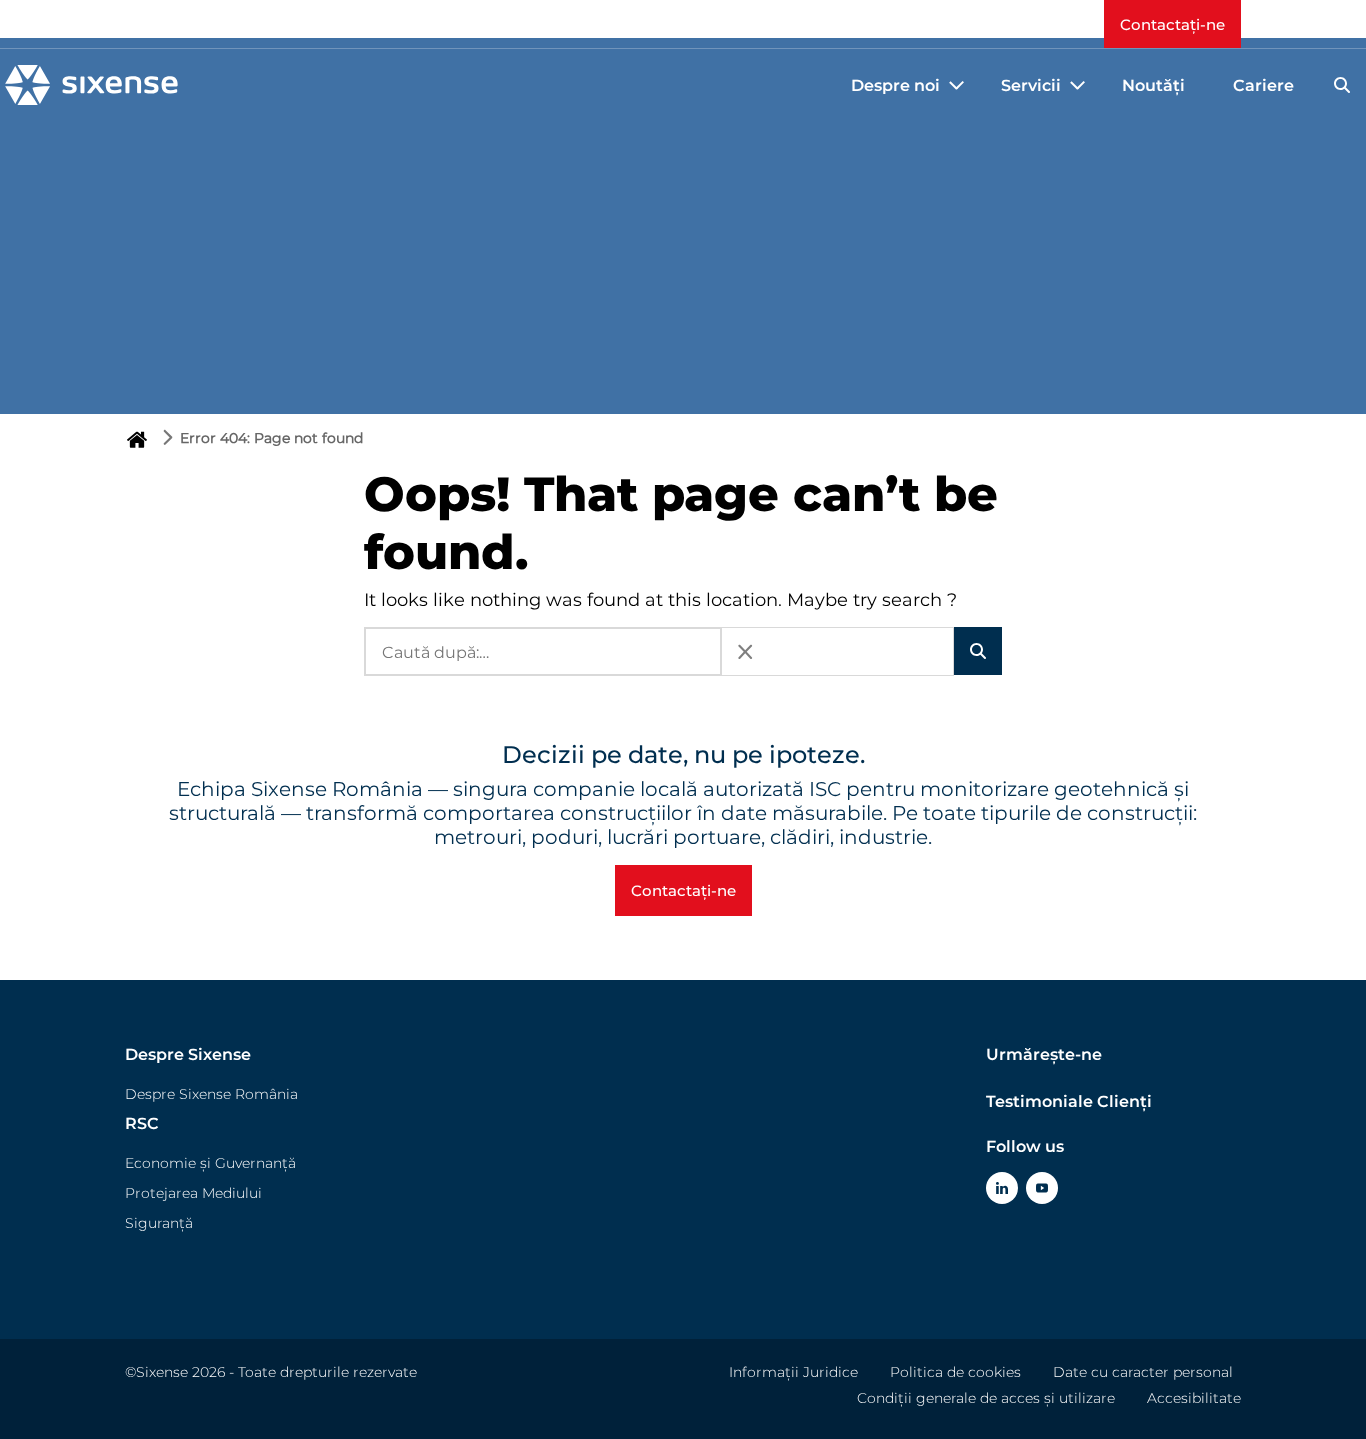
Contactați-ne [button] (683, 890)
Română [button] (1030, 24)
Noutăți (1153, 85)
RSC (142, 1123)
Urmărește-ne (1044, 1054)
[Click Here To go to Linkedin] (1002, 1188)
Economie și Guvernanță (210, 1163)
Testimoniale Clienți (1069, 1101)
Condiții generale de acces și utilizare (986, 1398)
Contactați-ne (1172, 24)
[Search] (1342, 85)
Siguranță (159, 1223)
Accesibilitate (1194, 1398)
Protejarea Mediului (193, 1193)
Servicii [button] (1031, 85)
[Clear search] (745, 651)
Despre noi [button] (895, 85)
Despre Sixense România (211, 1094)
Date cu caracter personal (1143, 1372)
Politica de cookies (955, 1372)
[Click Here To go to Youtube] (1042, 1188)
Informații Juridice (793, 1372)
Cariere (1263, 85)
